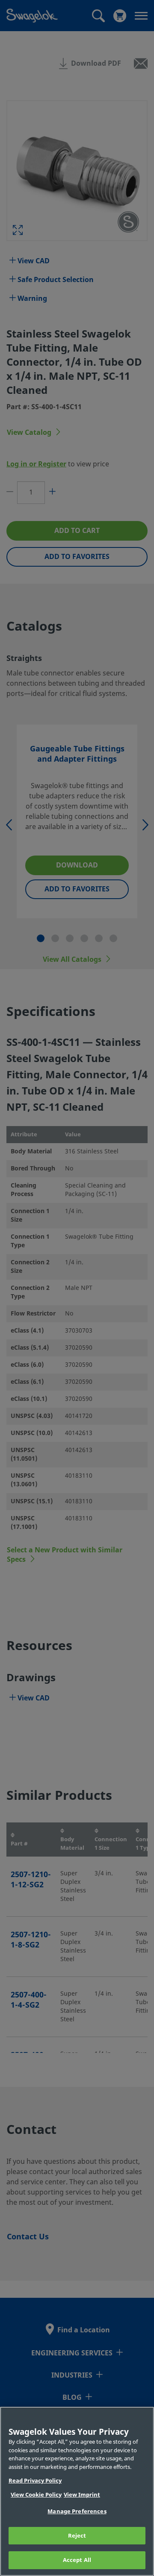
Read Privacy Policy (35, 2481)
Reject (77, 2536)
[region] (77, 2491)
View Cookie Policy (36, 2495)
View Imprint (82, 2495)
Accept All (77, 2560)
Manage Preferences (77, 2511)
